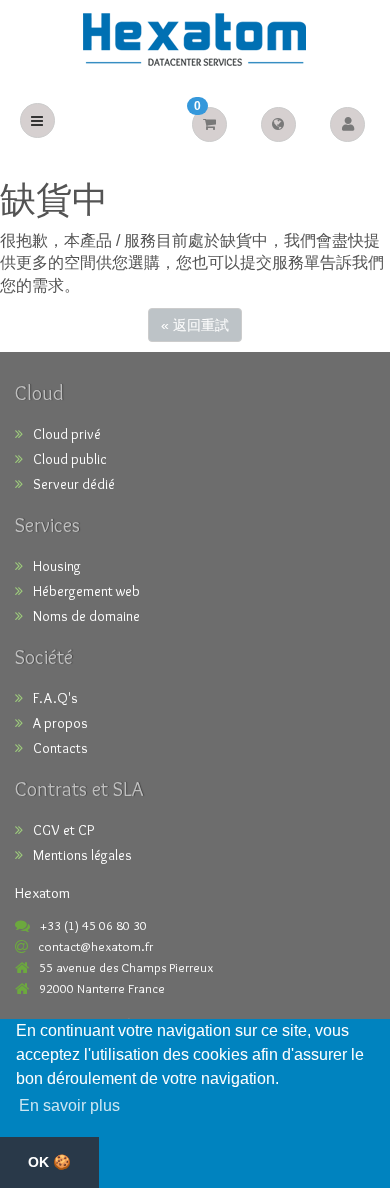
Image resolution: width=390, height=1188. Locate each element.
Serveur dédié (74, 484)
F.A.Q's (55, 698)
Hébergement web (86, 591)
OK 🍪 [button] (49, 1162)
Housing (57, 566)
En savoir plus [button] (69, 1105)
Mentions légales (82, 855)
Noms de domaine (86, 616)
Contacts (60, 748)
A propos (60, 723)
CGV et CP (63, 830)
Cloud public (70, 459)
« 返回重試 (195, 325)
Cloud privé (67, 434)
